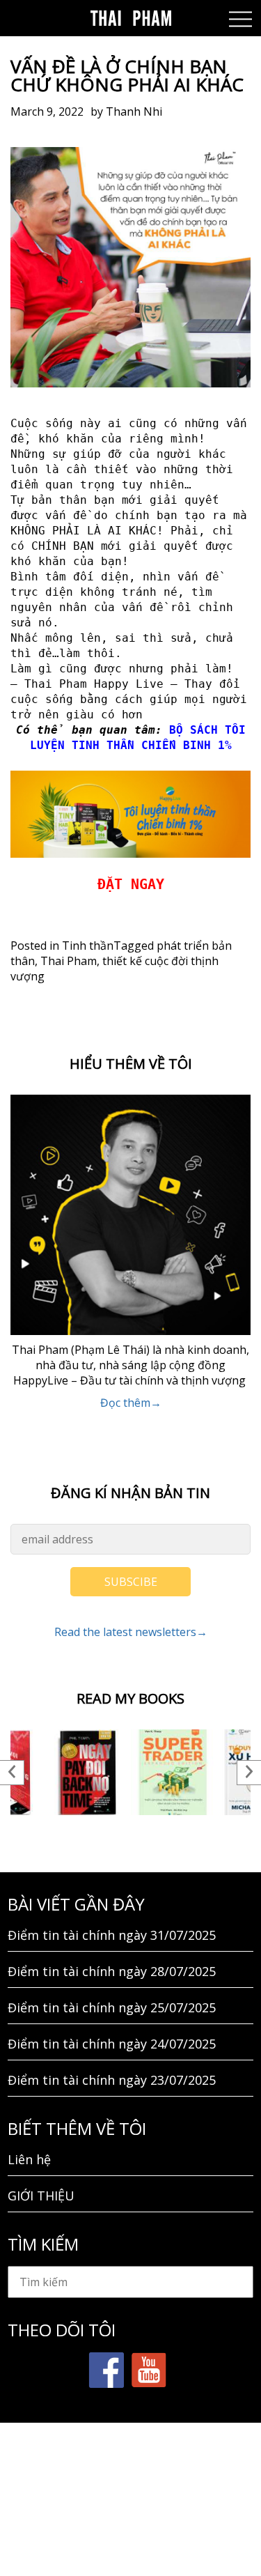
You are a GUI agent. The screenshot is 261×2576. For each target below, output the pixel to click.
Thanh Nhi (134, 111)
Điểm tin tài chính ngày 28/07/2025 (112, 1971)
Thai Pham (69, 961)
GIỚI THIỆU (41, 2196)
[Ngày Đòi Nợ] (88, 1772)
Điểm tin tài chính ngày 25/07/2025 (112, 2007)
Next (249, 1773)
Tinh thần (88, 946)
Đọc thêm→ (131, 1403)
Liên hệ (29, 2159)
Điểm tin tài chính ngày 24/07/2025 (112, 2044)
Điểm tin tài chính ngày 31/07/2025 (112, 1935)
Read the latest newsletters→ (131, 1632)
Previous (12, 1773)
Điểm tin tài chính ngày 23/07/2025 (112, 2080)
